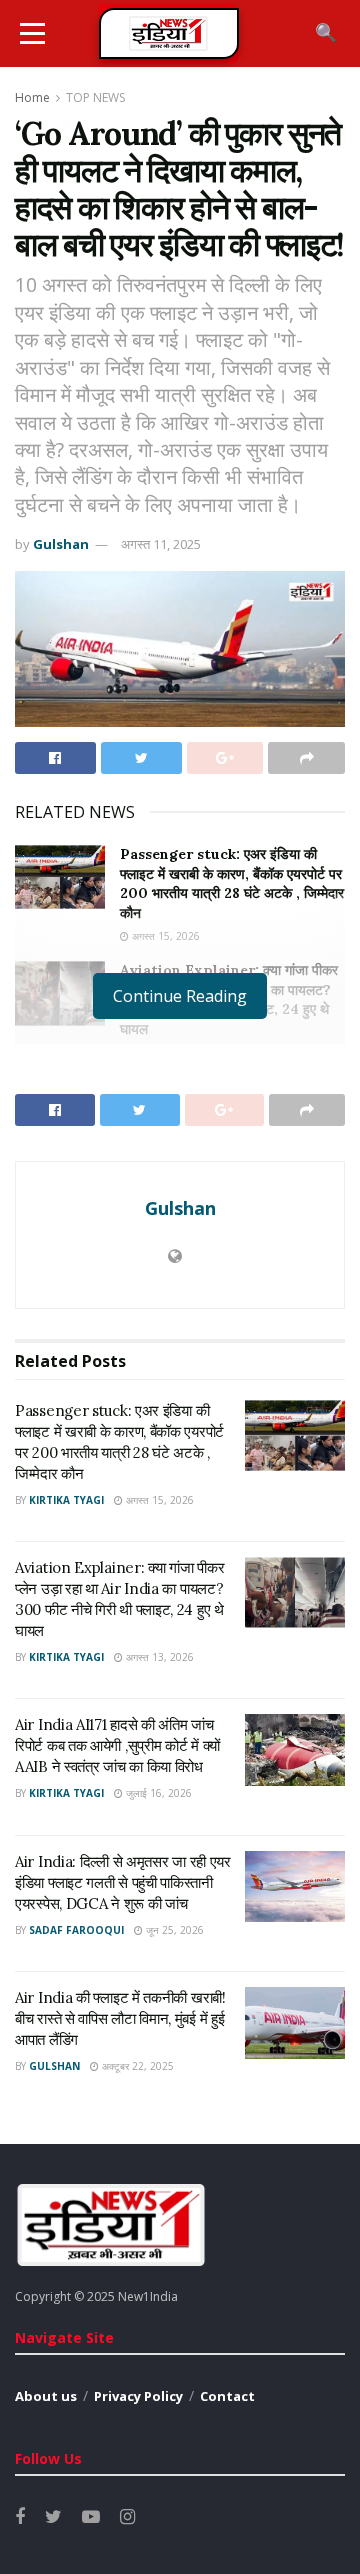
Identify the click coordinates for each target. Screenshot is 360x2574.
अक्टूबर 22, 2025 (136, 2066)
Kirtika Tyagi (66, 1500)
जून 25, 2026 (173, 1930)
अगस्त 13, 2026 (158, 1657)
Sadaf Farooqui (76, 1930)
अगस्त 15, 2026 (164, 936)
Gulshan (61, 544)
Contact (227, 2396)
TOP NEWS (95, 97)
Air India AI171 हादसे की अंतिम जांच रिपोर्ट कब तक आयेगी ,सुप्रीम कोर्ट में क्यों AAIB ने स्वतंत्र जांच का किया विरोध (117, 1745)
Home (32, 97)
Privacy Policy (138, 2396)
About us (46, 2396)
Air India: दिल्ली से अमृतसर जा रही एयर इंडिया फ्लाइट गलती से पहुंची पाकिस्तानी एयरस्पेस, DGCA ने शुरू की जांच (123, 1882)
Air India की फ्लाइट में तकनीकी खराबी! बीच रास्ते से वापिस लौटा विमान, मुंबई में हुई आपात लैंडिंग (120, 2018)
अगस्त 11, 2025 (161, 544)
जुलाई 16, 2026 (157, 1793)
